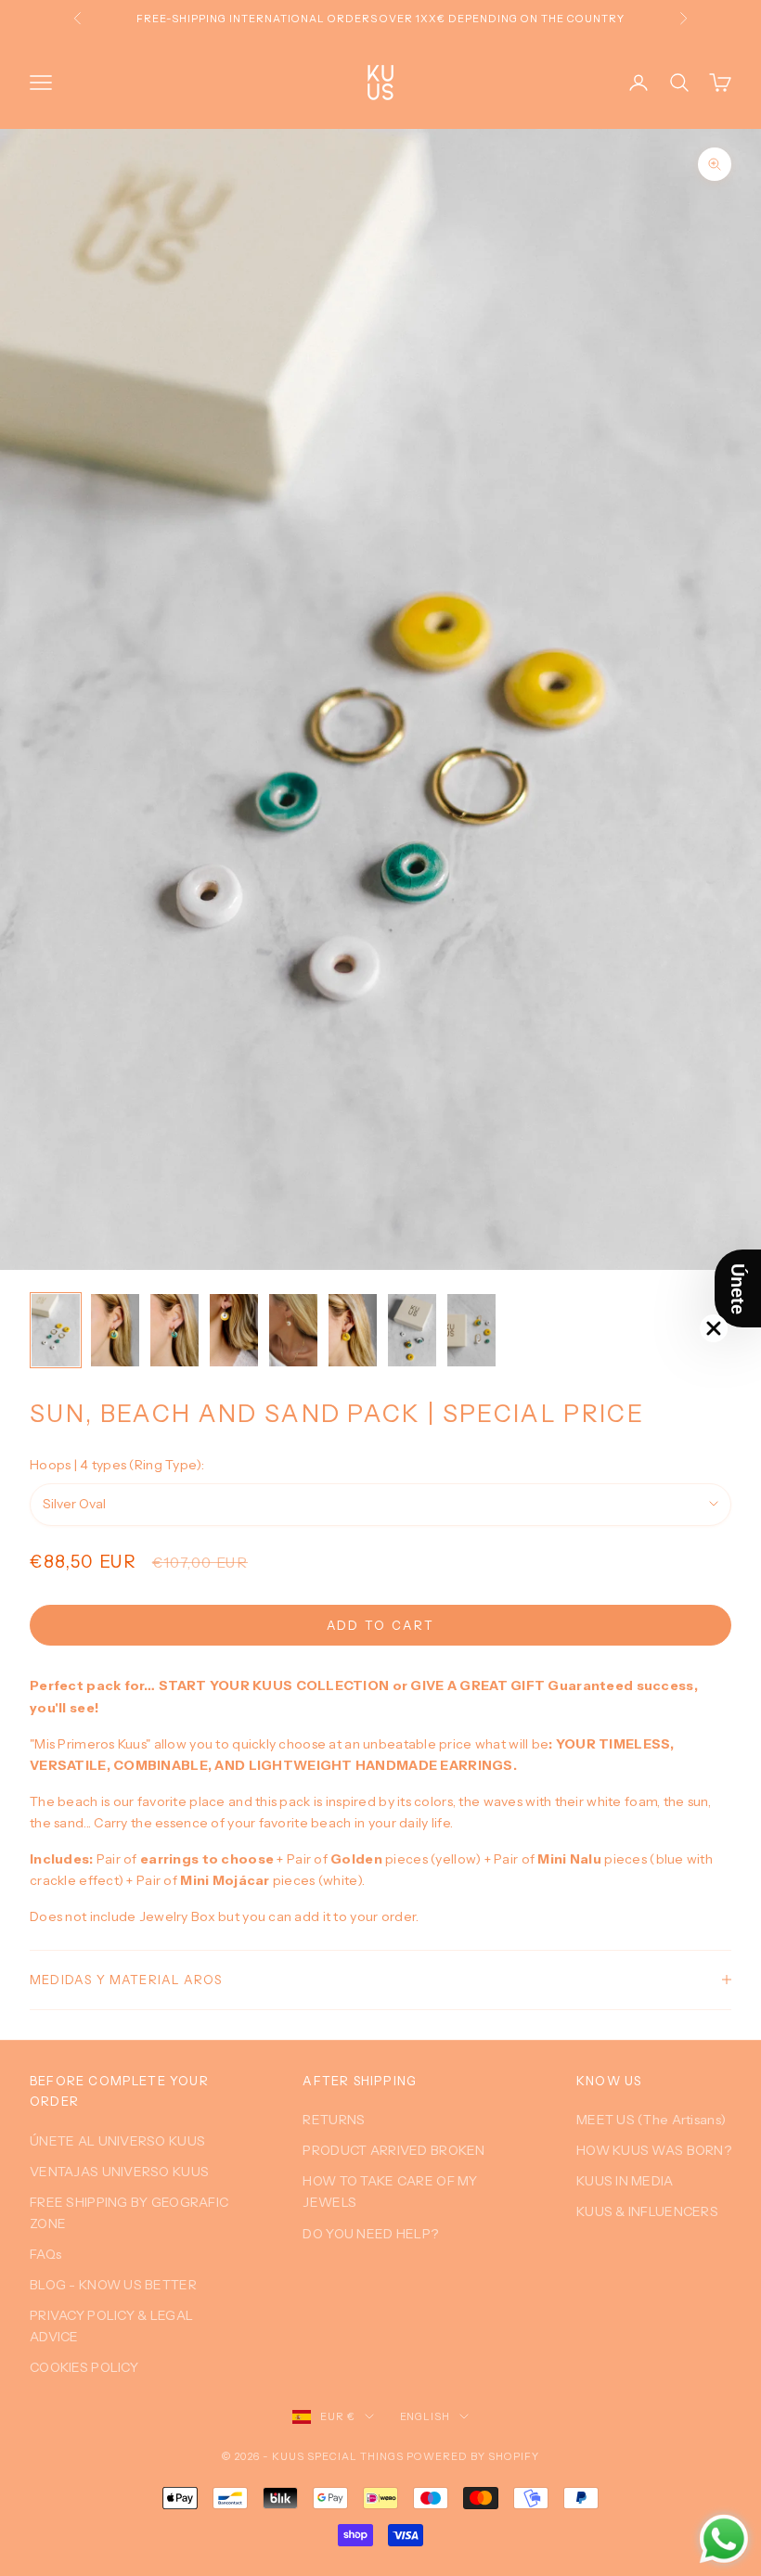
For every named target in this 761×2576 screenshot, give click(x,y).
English (426, 2416)
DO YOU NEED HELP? (370, 2234)
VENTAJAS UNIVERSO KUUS (119, 2172)
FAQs (45, 2254)
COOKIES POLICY (84, 2367)
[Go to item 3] (174, 1330)
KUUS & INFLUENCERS (647, 2211)
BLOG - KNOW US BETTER (113, 2285)
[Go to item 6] (353, 1330)
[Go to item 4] (234, 1330)
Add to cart (381, 1625)
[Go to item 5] (293, 1330)
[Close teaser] (714, 1328)
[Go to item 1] (56, 1330)
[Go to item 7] (412, 1330)
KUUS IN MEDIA (625, 2181)
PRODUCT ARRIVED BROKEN (393, 2150)
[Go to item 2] (115, 1330)
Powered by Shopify (473, 2456)
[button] (738, 1288)
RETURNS (334, 2120)
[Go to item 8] (471, 1330)
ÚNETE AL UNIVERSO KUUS (117, 2141)
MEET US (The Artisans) (651, 2120)
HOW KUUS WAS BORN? (654, 2150)
